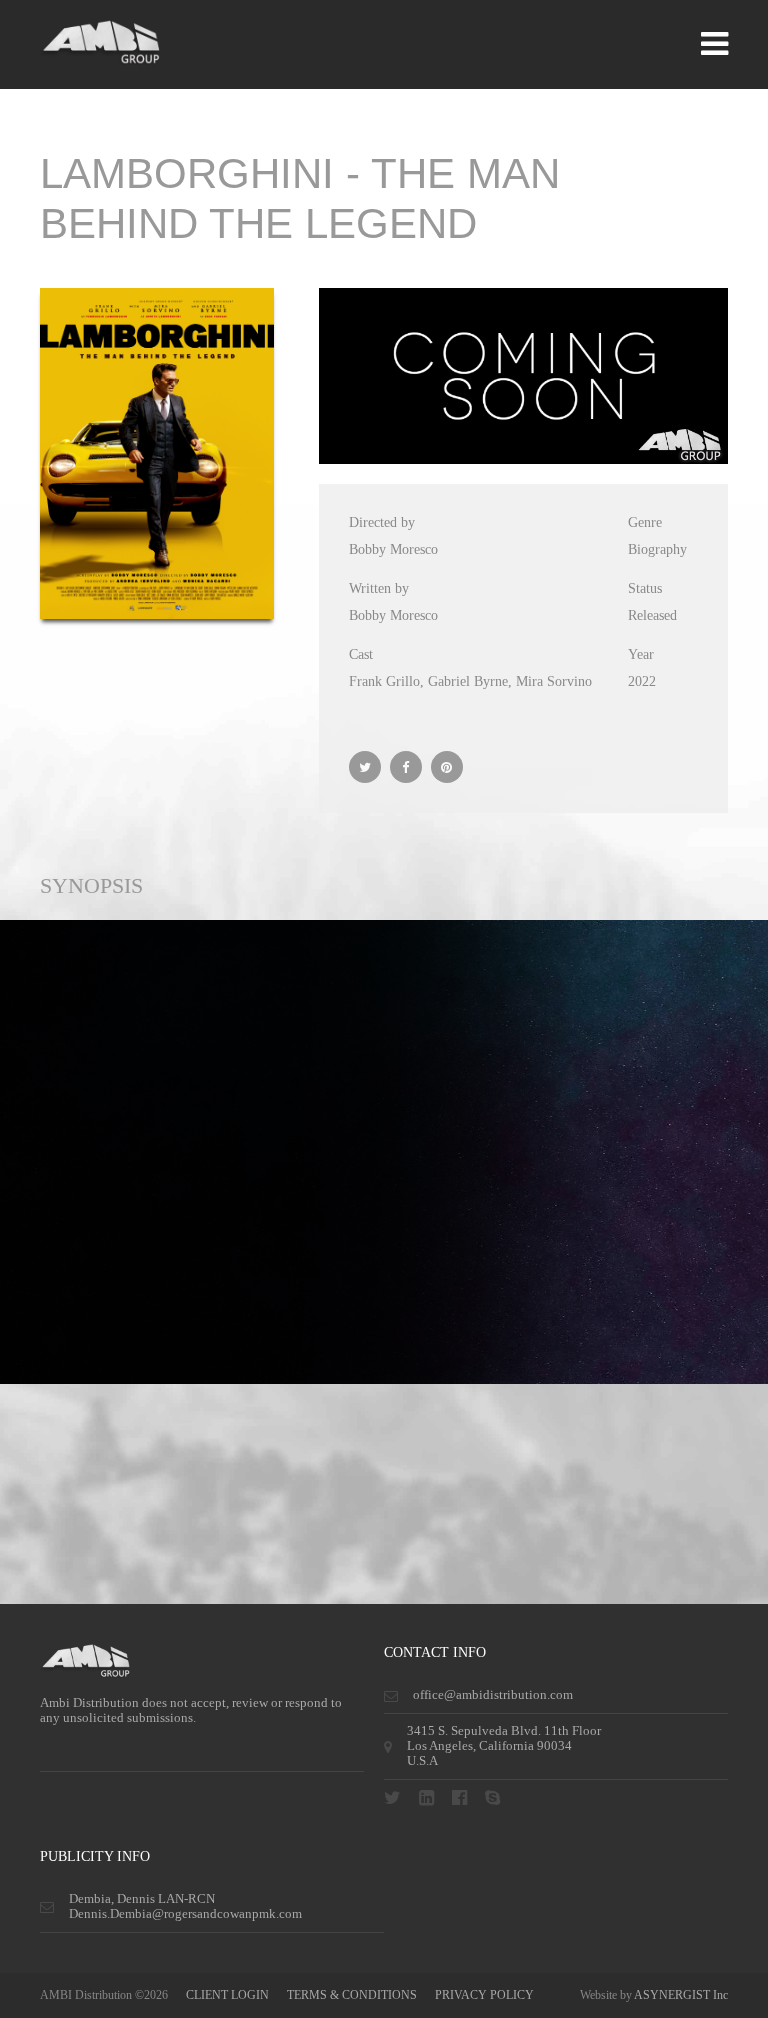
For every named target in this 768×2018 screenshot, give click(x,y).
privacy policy (484, 1995)
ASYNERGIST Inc (681, 1995)
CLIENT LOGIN (227, 1995)
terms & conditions (352, 1995)
